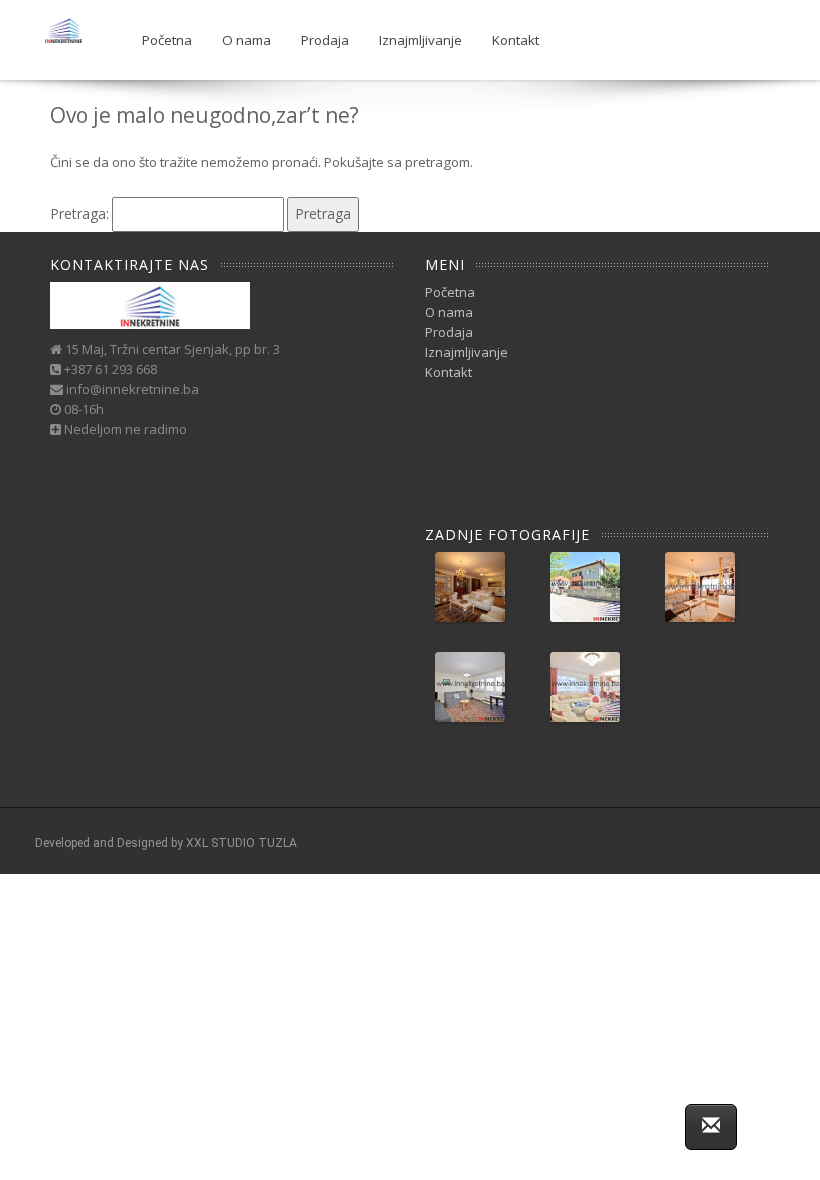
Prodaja (325, 40)
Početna (167, 40)
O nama (246, 40)
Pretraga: (79, 213)
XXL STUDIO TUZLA (241, 843)
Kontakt (515, 40)
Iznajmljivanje (420, 40)
